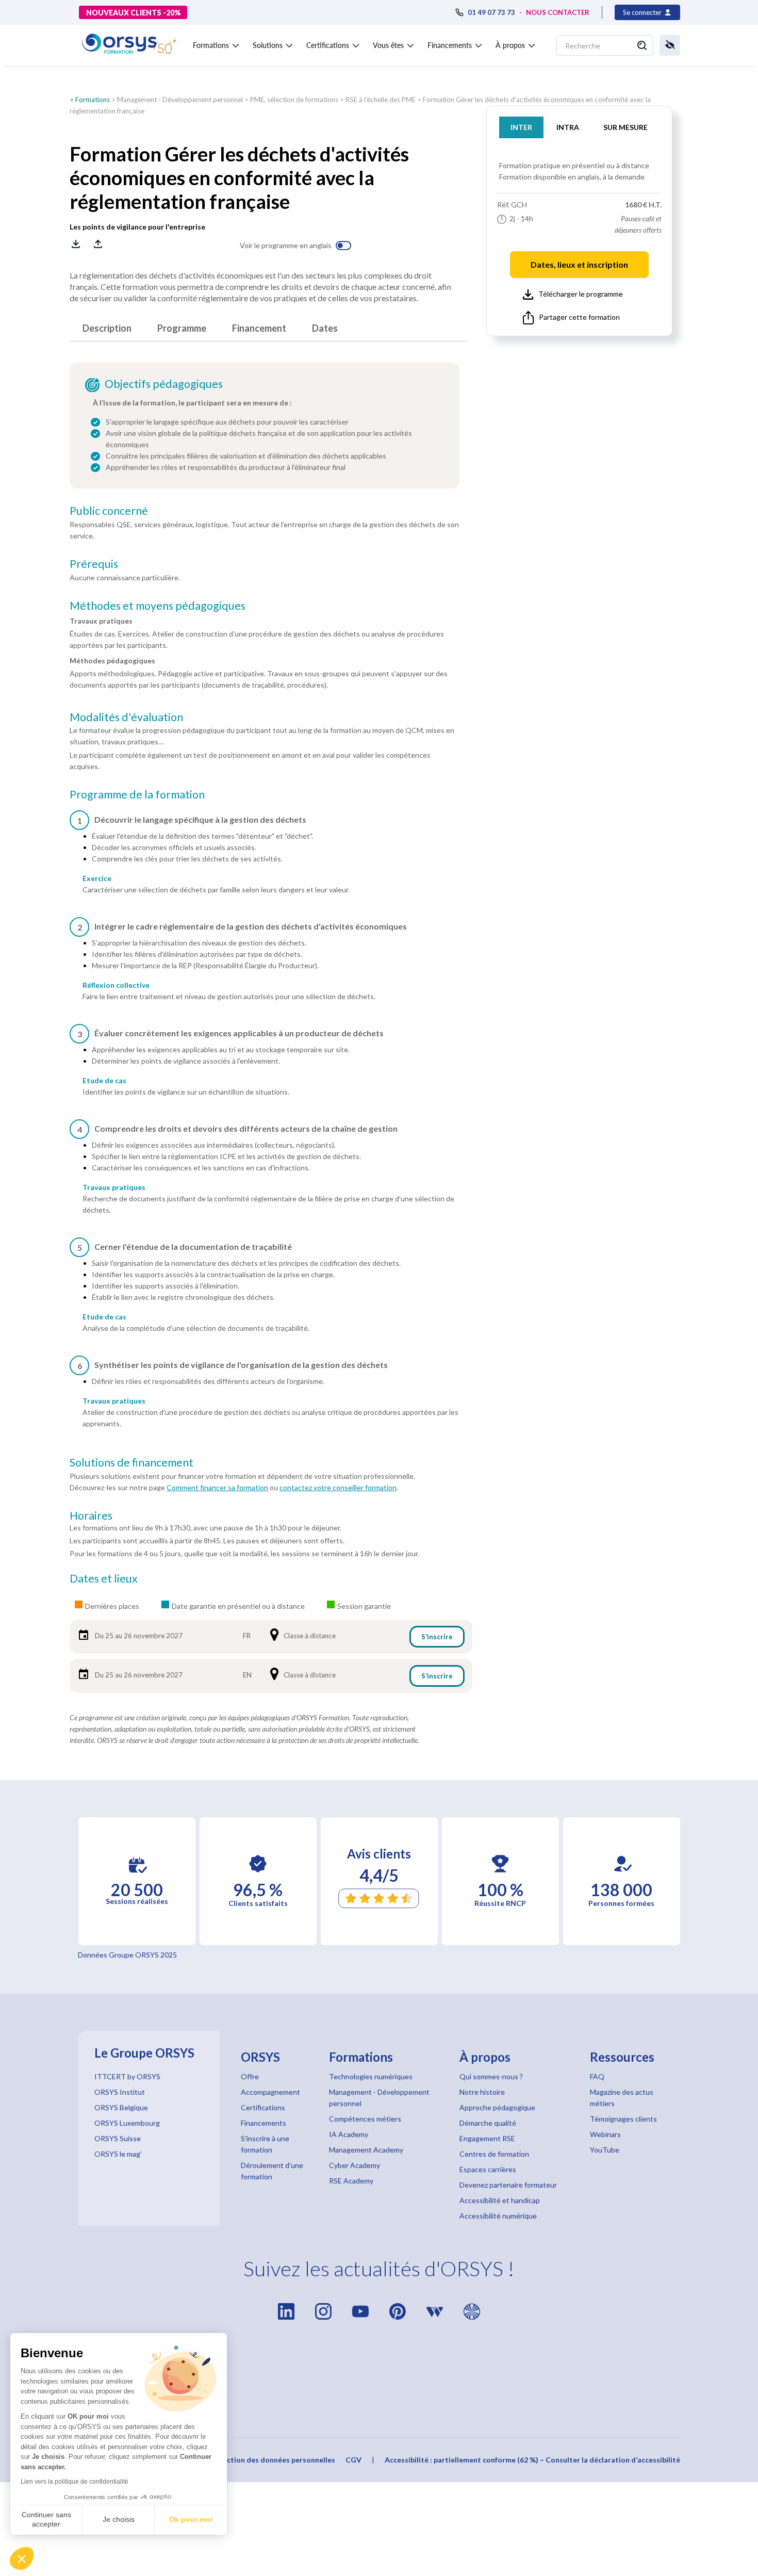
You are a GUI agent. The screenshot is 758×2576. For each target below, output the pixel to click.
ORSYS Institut (120, 2092)
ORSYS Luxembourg (127, 2123)
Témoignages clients (623, 2119)
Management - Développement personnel (180, 100)
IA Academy (349, 2134)
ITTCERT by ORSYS (127, 2076)
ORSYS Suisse (118, 2138)
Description (107, 328)
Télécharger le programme (581, 294)
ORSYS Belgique (121, 2107)
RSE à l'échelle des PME (381, 100)
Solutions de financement (131, 1462)
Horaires (91, 1515)
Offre (250, 2076)
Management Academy (366, 2150)
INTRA (568, 127)
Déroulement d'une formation (272, 2171)
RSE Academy (351, 2181)
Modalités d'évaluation (126, 717)
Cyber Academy (355, 2165)
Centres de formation (494, 2154)
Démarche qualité (488, 2123)
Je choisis (119, 2519)
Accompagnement (270, 2092)
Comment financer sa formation (217, 1487)
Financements (263, 2123)
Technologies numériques (371, 2076)
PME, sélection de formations (294, 100)
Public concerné (109, 511)
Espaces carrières (488, 2169)
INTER (521, 127)
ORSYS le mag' (118, 2154)
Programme (182, 328)
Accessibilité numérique (498, 2216)
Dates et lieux (104, 1578)
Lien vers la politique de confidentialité (75, 2482)
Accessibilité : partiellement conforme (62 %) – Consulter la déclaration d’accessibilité (532, 2460)
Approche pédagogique (497, 2107)
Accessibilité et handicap (500, 2200)
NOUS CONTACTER (558, 12)
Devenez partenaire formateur (508, 2185)
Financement (259, 328)
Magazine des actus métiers (622, 2098)
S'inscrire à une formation (265, 2144)
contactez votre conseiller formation (338, 1487)
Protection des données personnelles (271, 2460)
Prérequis (94, 564)
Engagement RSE (487, 2138)
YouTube (605, 2150)
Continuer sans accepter (46, 2519)
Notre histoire (482, 2092)
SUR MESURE (625, 127)
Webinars (605, 2134)
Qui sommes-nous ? (491, 2076)
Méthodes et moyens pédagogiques (158, 606)
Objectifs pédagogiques (164, 384)
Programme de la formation (137, 794)
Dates (325, 328)
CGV (353, 2460)
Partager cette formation (579, 317)
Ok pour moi (191, 2519)
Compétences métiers (365, 2119)
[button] (22, 2558)
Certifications (263, 2107)
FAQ (597, 2076)
